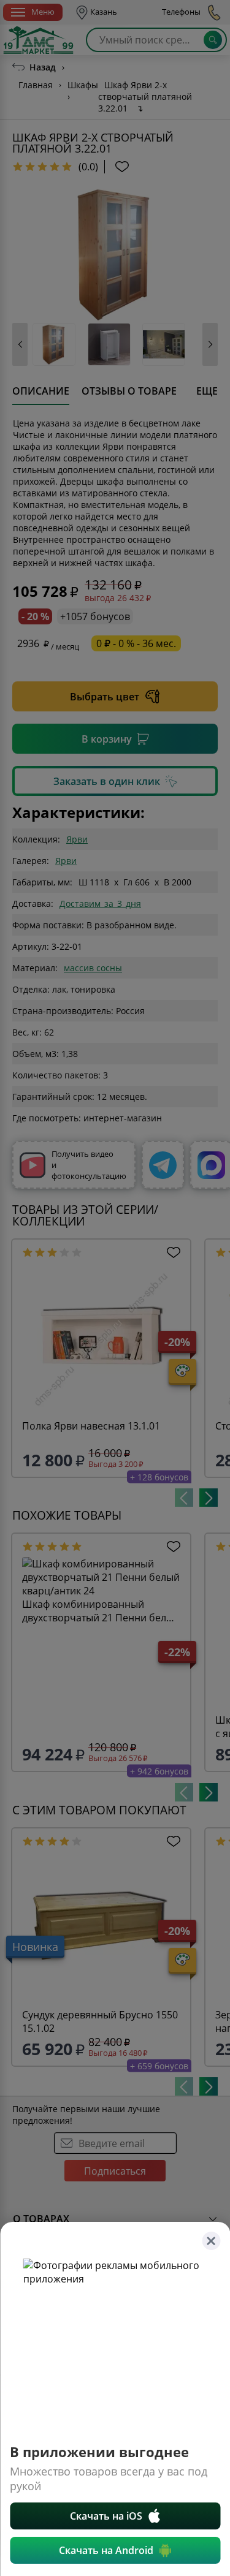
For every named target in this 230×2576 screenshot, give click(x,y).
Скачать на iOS (106, 2516)
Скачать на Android (106, 2550)
